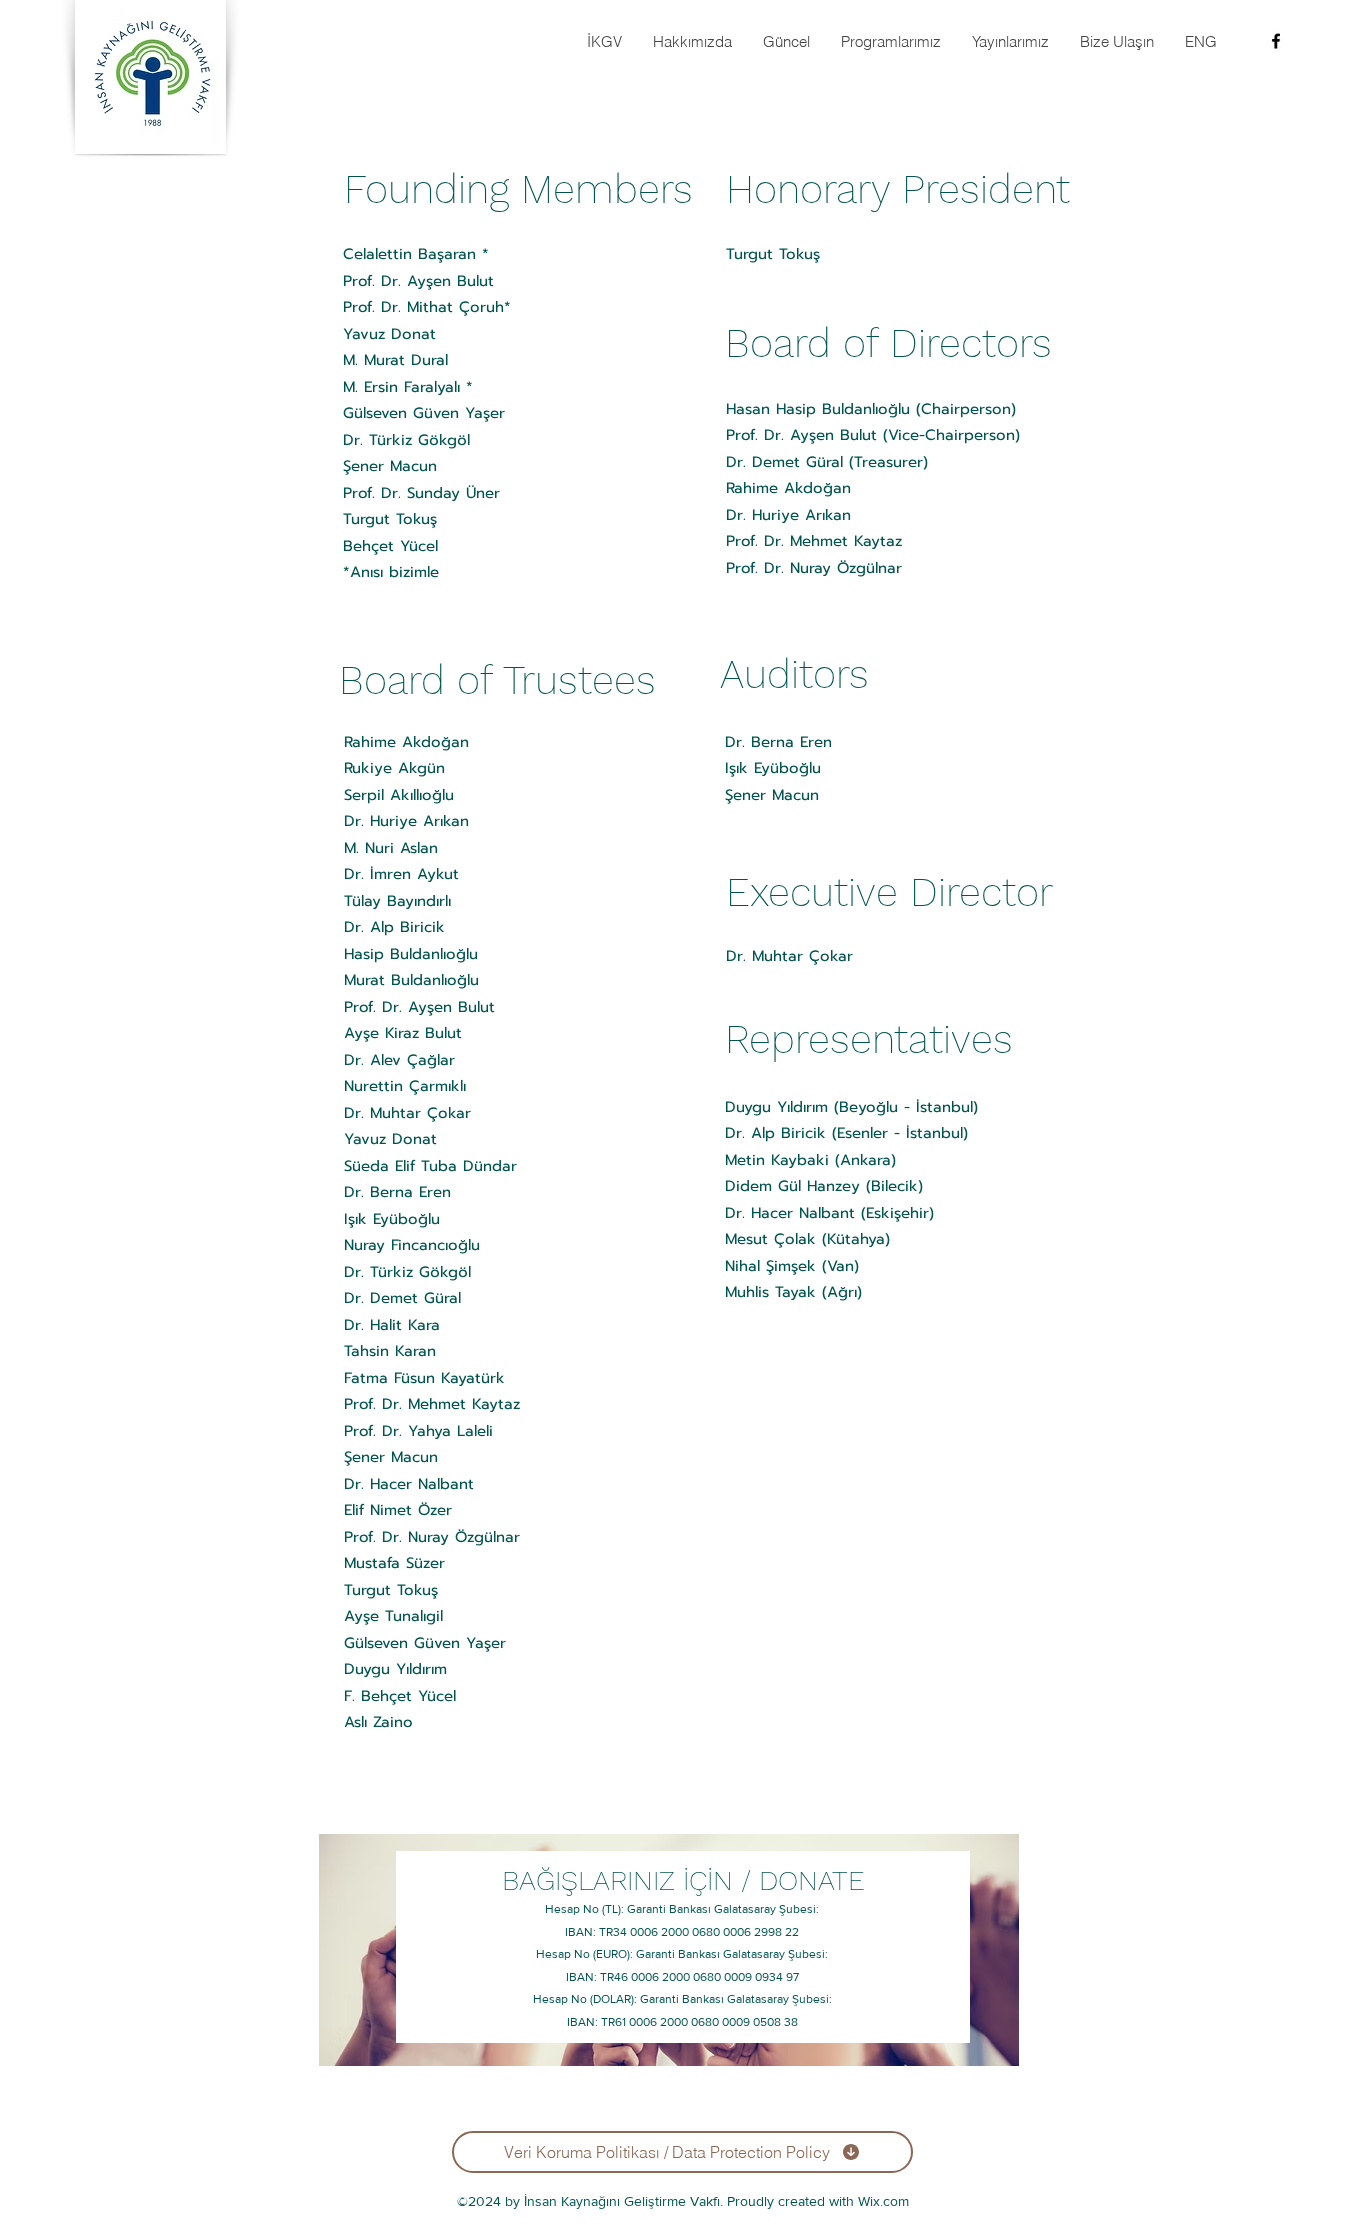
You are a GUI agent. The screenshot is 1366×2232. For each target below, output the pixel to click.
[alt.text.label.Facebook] (1276, 41)
